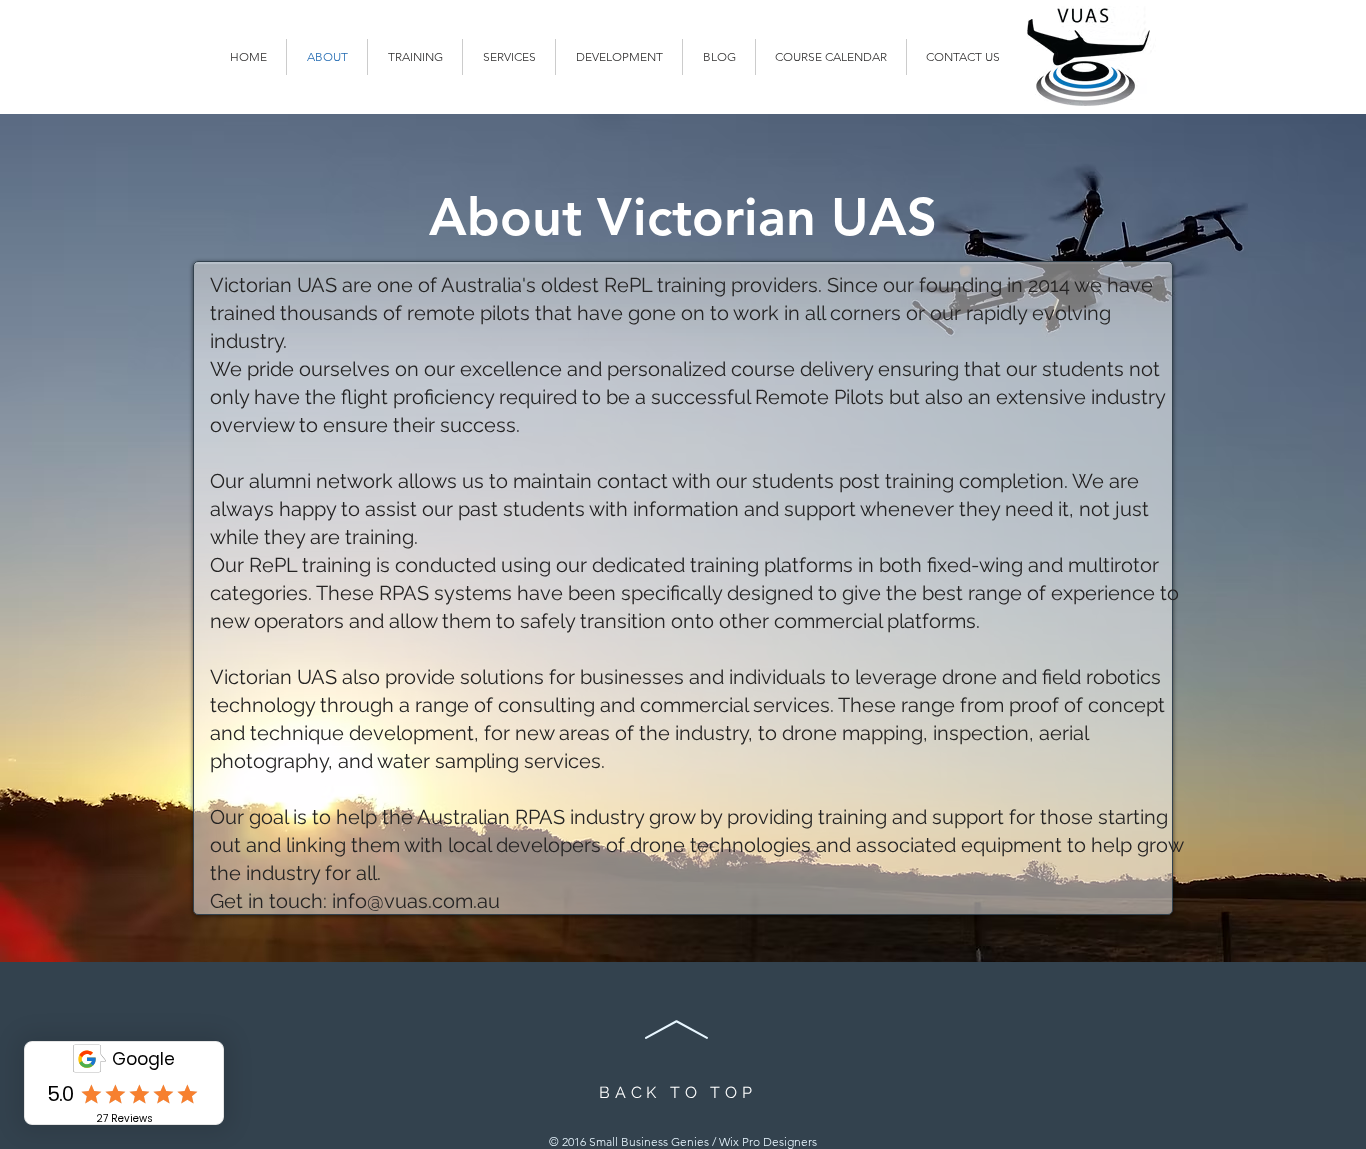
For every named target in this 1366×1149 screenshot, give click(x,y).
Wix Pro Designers (768, 1141)
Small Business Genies (649, 1141)
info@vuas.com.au (416, 901)
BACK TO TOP (678, 1092)
